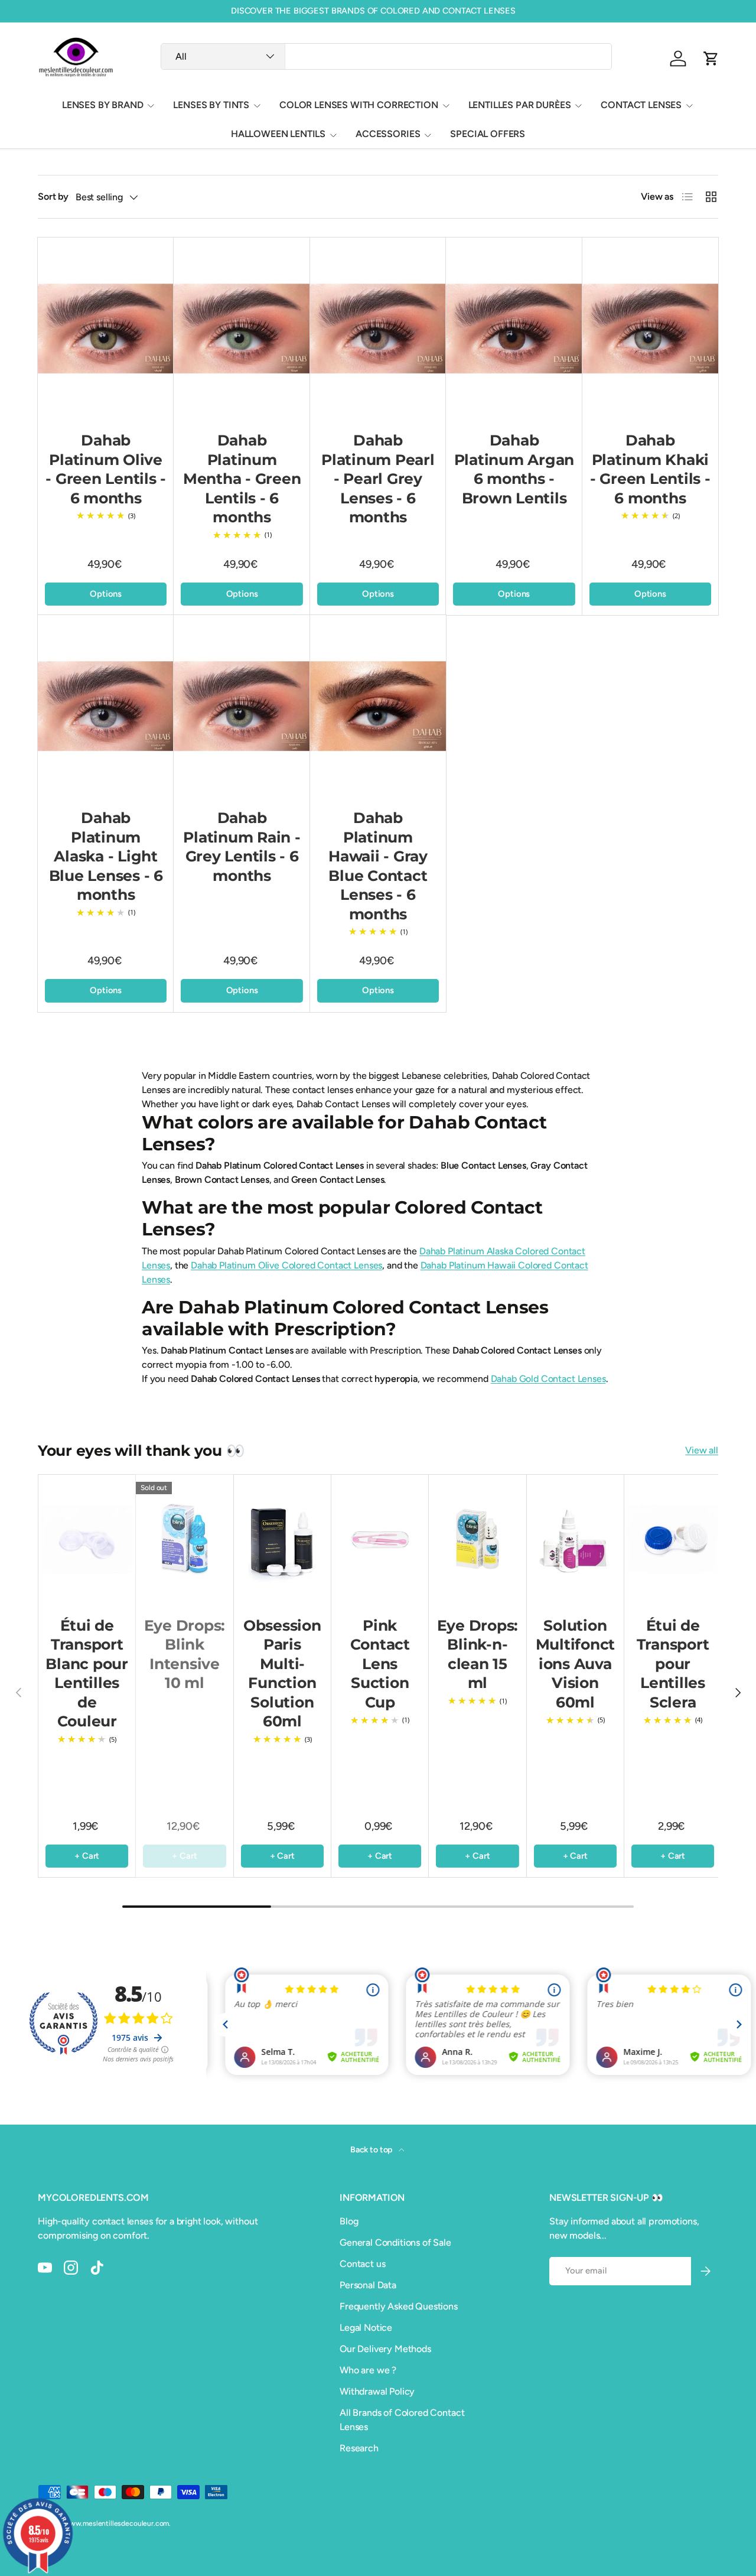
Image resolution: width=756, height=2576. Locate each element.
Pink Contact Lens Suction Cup (380, 1664)
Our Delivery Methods (385, 2349)
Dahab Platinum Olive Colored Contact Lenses (286, 1265)
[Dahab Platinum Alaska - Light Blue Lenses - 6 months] (106, 706)
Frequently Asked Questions (399, 2306)
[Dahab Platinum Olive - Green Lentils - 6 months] (106, 328)
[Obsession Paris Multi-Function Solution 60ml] (282, 1539)
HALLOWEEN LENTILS (278, 134)
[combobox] (386, 56)
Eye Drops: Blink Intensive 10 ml (185, 1654)
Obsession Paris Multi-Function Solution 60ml (282, 1674)
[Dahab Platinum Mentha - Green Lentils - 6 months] (242, 328)
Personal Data (368, 2285)
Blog (349, 2221)
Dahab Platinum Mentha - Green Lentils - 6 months (242, 479)
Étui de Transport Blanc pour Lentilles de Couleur (87, 1674)
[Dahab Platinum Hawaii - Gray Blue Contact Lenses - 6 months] (378, 706)
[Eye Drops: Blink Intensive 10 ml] (184, 1539)
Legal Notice (366, 2328)
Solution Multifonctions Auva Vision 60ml (576, 1664)
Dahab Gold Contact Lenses (548, 1379)
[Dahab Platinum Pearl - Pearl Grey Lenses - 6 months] (378, 328)
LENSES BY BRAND (103, 105)
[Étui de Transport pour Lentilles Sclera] (673, 1539)
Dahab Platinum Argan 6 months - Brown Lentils (514, 469)
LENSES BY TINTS (211, 105)
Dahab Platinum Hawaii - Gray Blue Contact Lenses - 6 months (378, 866)
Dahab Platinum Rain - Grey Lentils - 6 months (242, 847)
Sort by (53, 196)
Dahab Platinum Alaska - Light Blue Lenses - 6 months (106, 856)
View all (702, 1450)
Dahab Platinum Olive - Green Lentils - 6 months (106, 469)
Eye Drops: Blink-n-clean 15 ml (478, 1654)
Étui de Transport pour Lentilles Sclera (673, 1664)
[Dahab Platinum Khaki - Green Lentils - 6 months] (650, 328)
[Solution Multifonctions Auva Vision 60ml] (575, 1539)
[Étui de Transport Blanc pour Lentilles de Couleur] (87, 1539)
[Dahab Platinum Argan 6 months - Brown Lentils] (514, 328)
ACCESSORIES (388, 134)
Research (359, 2448)
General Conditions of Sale (395, 2242)
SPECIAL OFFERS (488, 134)
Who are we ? (368, 2370)
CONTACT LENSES (641, 105)
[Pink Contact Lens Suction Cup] (380, 1539)
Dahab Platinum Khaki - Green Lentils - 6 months (650, 469)
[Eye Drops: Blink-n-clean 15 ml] (477, 1539)
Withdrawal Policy (377, 2391)
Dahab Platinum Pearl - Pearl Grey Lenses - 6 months (378, 479)
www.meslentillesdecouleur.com (116, 2523)
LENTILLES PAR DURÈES (520, 105)
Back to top (372, 2150)
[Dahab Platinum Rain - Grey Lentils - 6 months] (242, 706)
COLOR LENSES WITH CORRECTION (359, 105)
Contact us (362, 2264)
